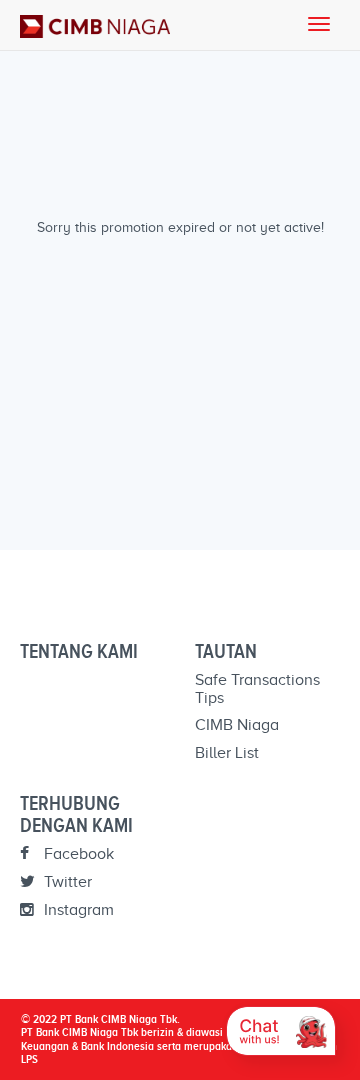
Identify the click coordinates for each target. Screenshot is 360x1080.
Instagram (77, 910)
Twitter (66, 882)
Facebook (77, 854)
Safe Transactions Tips (257, 689)
